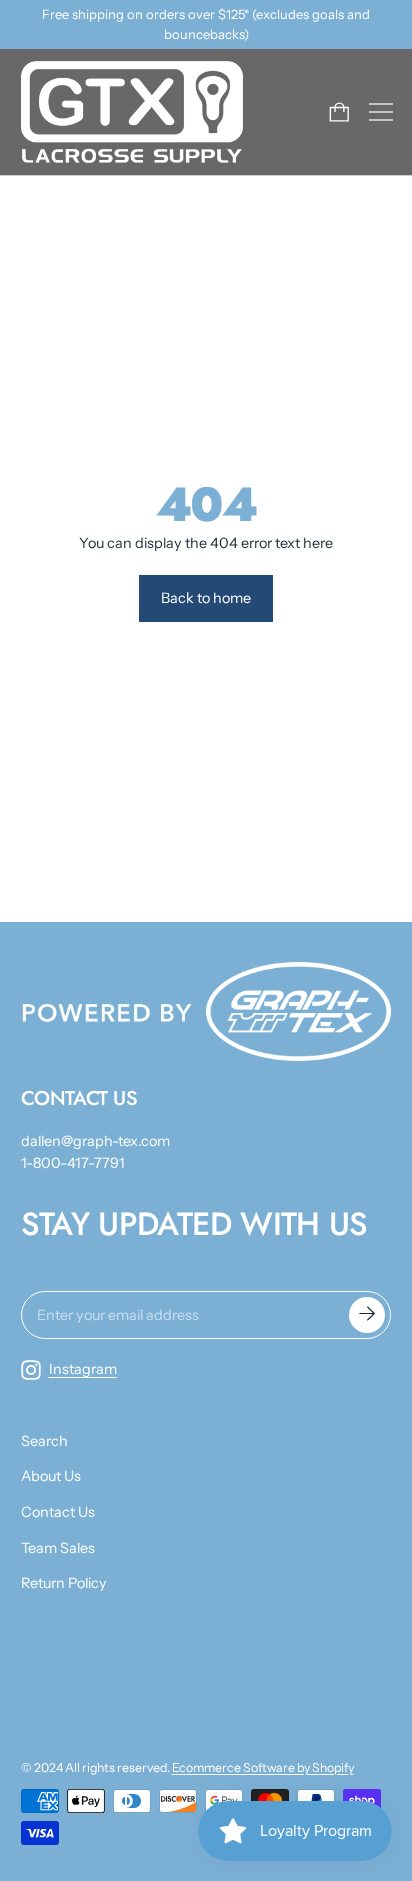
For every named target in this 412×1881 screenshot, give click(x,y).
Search (44, 1441)
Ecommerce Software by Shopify (263, 1767)
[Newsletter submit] (367, 1315)
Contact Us (58, 1512)
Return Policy (64, 1583)
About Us (51, 1476)
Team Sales (58, 1548)
